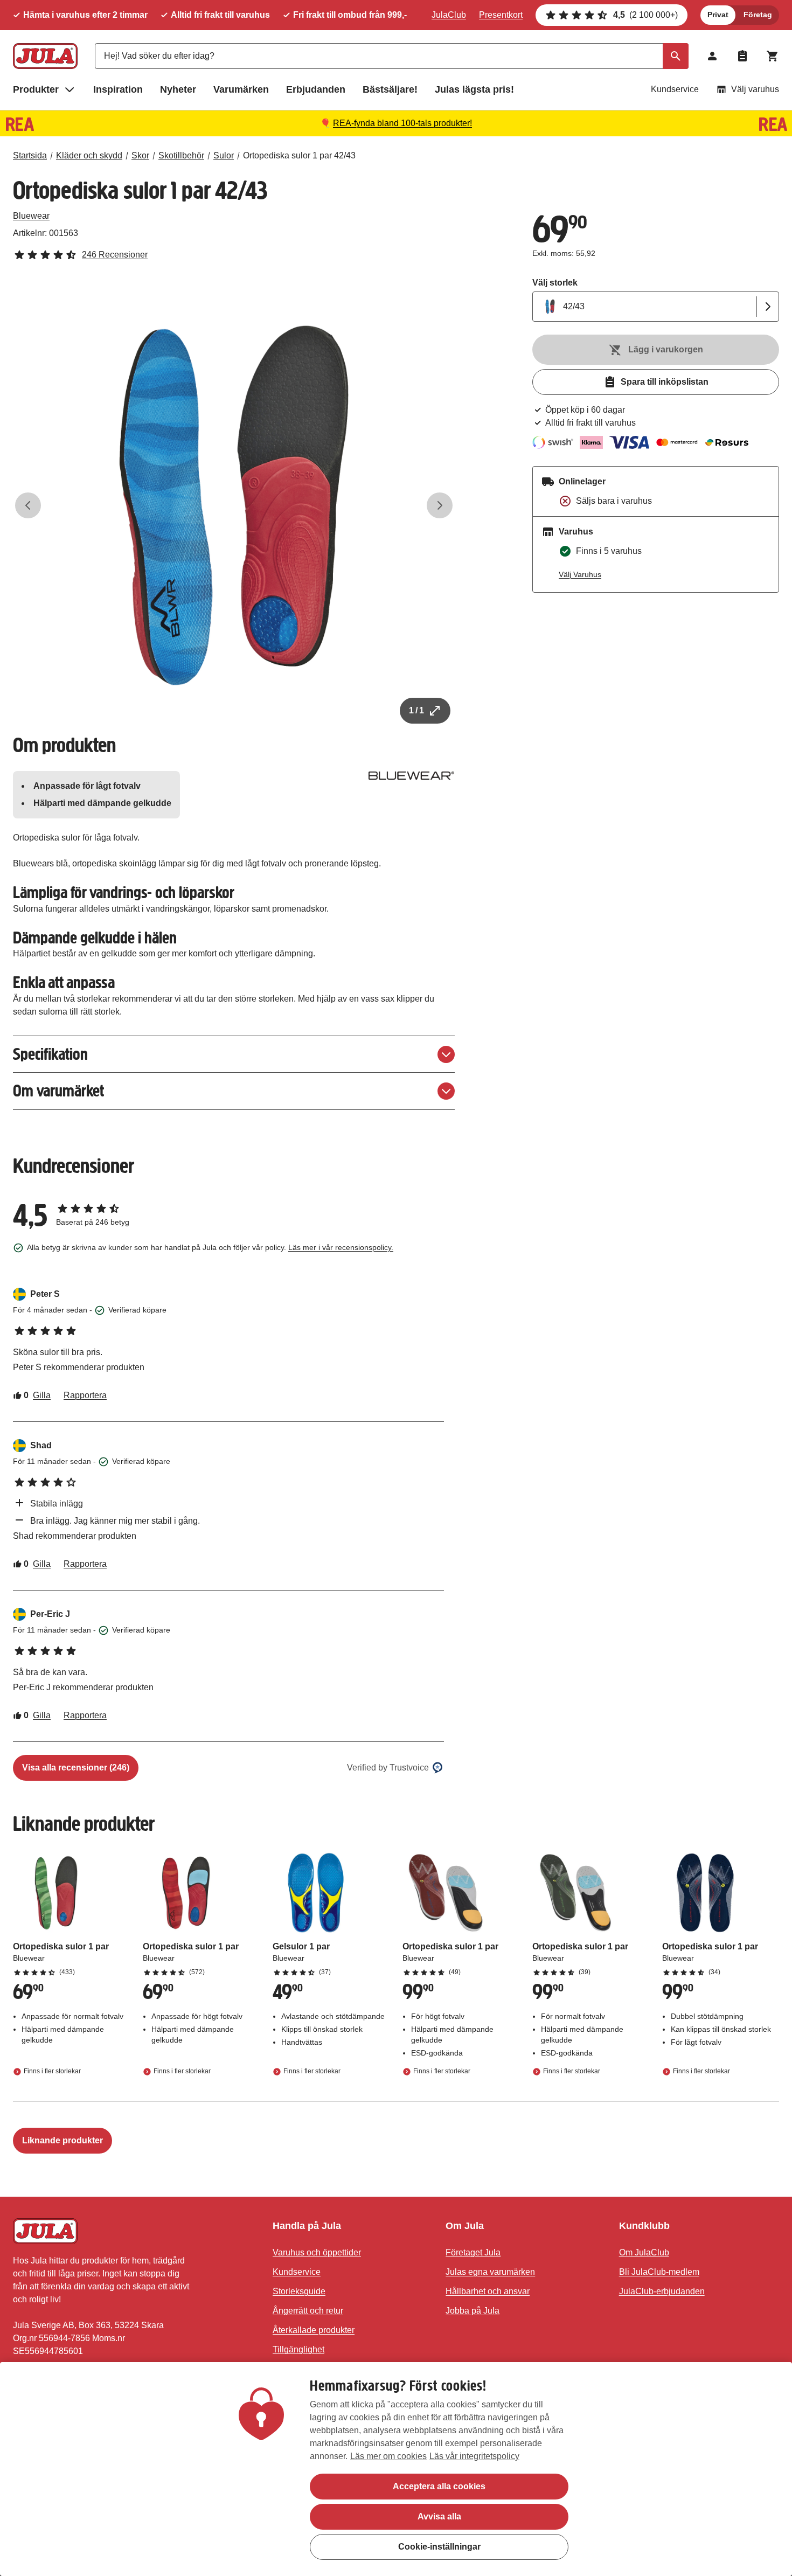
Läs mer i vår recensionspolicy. (341, 1247)
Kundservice (675, 89)
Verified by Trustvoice (388, 1768)
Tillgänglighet (298, 2349)
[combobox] (392, 56)
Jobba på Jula (473, 2311)
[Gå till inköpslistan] (742, 56)
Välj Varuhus (580, 574)
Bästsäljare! (390, 89)
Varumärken (241, 89)
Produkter (36, 89)
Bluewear (31, 216)
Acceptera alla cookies (439, 2486)
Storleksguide (299, 2291)
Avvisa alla (439, 2516)
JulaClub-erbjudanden (662, 2291)
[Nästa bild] (440, 505)
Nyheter (178, 89)
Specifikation (50, 1054)
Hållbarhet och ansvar (488, 2291)
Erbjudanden (316, 89)
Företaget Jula (473, 2252)
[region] (396, 2469)
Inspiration (118, 89)
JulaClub (449, 15)
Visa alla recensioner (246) (76, 1768)
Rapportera (85, 1395)
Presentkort (501, 15)
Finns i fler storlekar (52, 2071)
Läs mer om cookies (388, 2456)
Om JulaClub (644, 2252)
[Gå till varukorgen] (773, 56)
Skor (140, 155)
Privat (718, 15)
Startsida (30, 155)
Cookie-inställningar (439, 2547)
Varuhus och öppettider (317, 2252)
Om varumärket (58, 1091)
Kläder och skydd (89, 155)
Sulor (224, 155)
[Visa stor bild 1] (234, 505)
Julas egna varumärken (490, 2272)
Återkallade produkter (314, 2330)
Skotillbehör (181, 155)
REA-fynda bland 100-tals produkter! (402, 123)
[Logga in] (712, 56)
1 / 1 (416, 710)
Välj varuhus (755, 89)
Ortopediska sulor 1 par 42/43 (299, 155)
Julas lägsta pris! (474, 89)
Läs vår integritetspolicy (474, 2456)
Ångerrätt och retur (308, 2311)
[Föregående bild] (28, 505)
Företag (758, 15)
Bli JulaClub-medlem (659, 2272)
